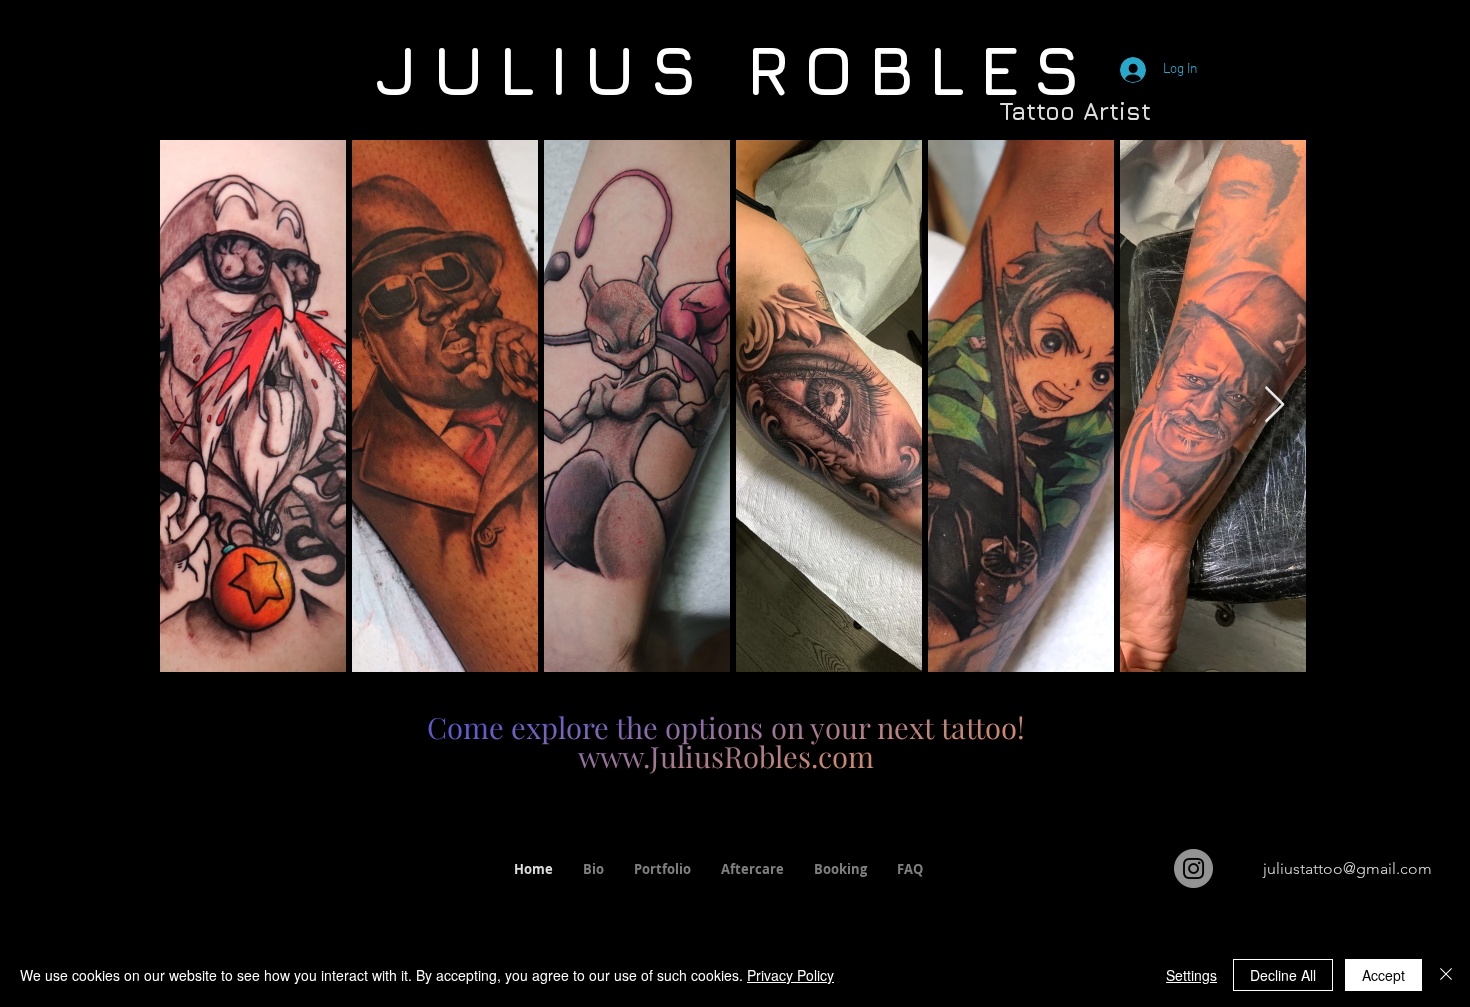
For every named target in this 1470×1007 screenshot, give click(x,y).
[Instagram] (1193, 868)
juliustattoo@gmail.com (1347, 868)
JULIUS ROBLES (734, 69)
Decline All (1283, 975)
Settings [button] (1191, 975)
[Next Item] (1274, 405)
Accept (1383, 975)
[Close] (1446, 975)
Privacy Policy (790, 975)
